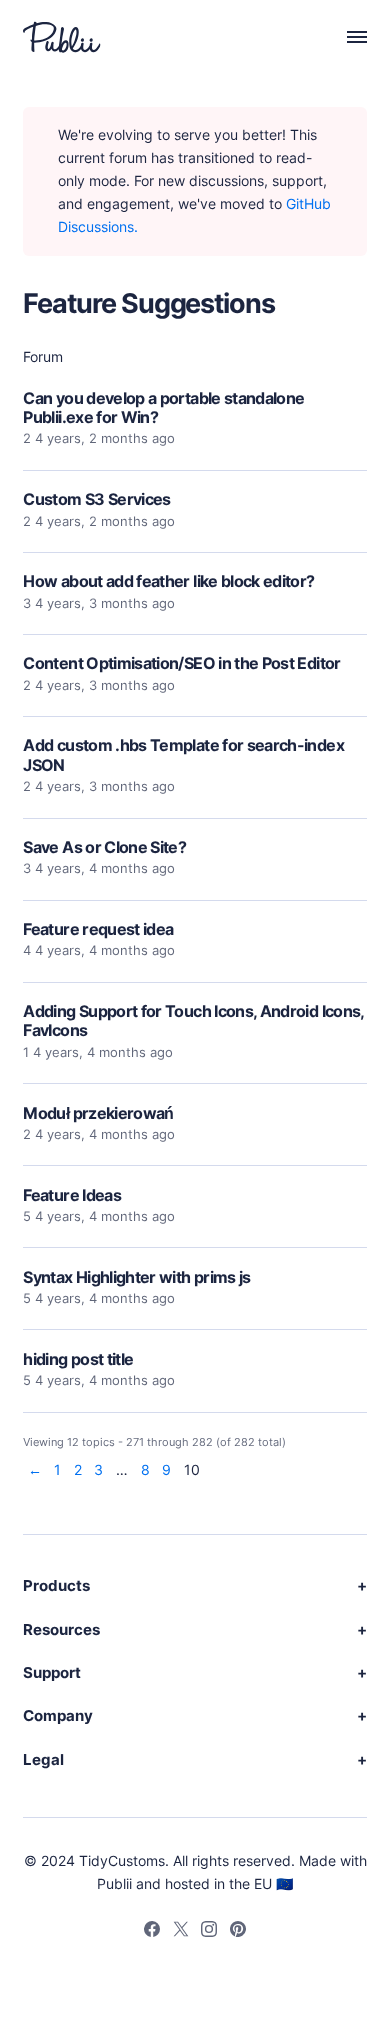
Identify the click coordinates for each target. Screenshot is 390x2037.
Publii (114, 1883)
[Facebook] (152, 1932)
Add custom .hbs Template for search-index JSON (183, 754)
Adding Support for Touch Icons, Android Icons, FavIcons (193, 1020)
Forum (43, 356)
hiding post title (78, 1359)
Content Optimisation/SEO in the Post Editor (181, 663)
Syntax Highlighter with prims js (136, 1277)
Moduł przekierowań (98, 1113)
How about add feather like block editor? (168, 581)
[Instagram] (209, 1932)
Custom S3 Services (96, 499)
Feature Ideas (72, 1195)
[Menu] (346, 37)
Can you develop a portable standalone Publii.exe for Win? (163, 407)
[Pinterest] (238, 1932)
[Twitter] (181, 1932)
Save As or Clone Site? (104, 847)
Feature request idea (98, 929)
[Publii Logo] (62, 37)
